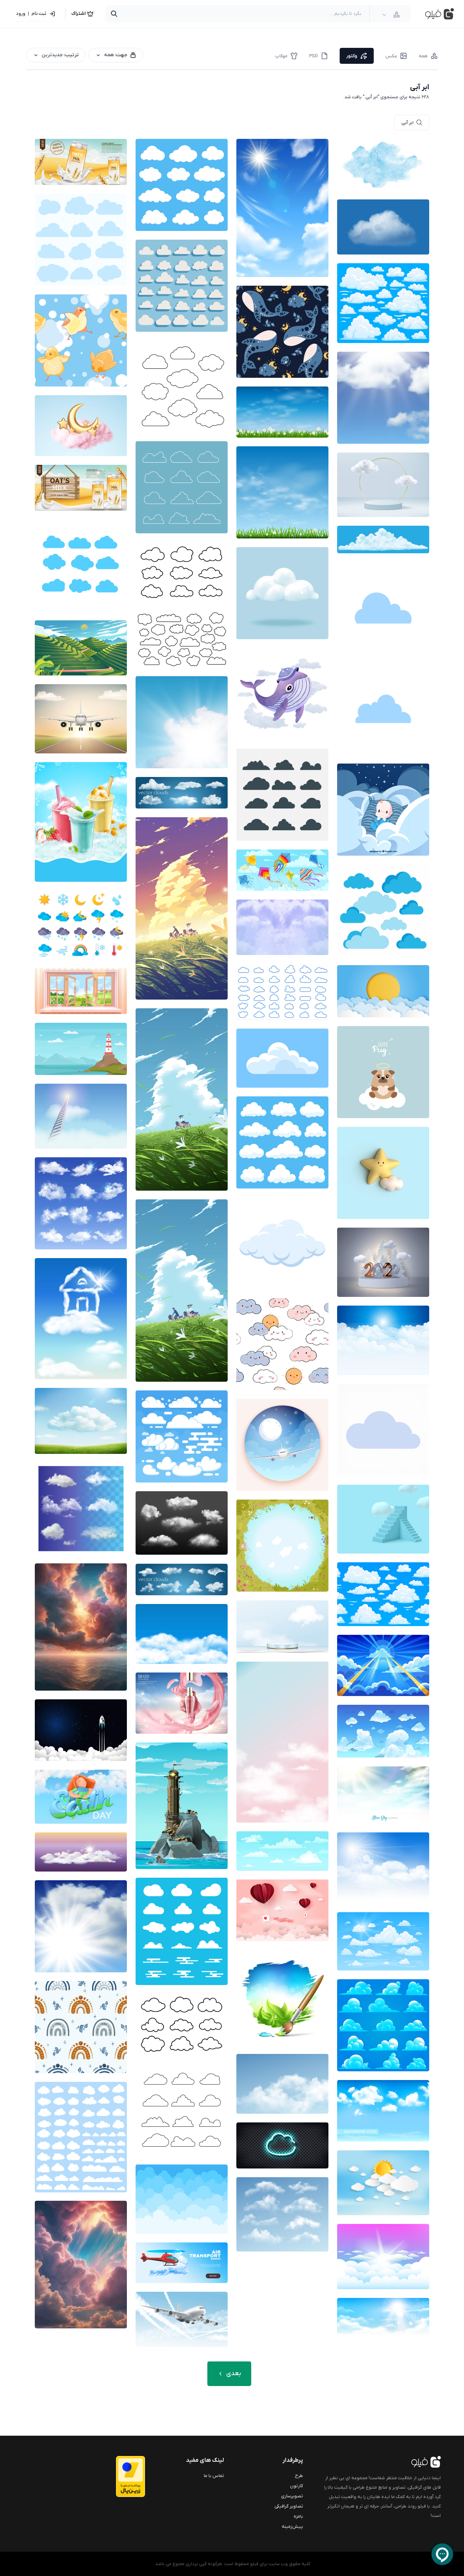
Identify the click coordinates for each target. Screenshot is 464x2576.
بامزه (298, 2516)
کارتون (297, 2486)
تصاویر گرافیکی (289, 2506)
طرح (299, 2476)
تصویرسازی (292, 2496)
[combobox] (391, 15)
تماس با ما (214, 2476)
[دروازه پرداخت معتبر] (116, 2476)
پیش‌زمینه (292, 2527)
